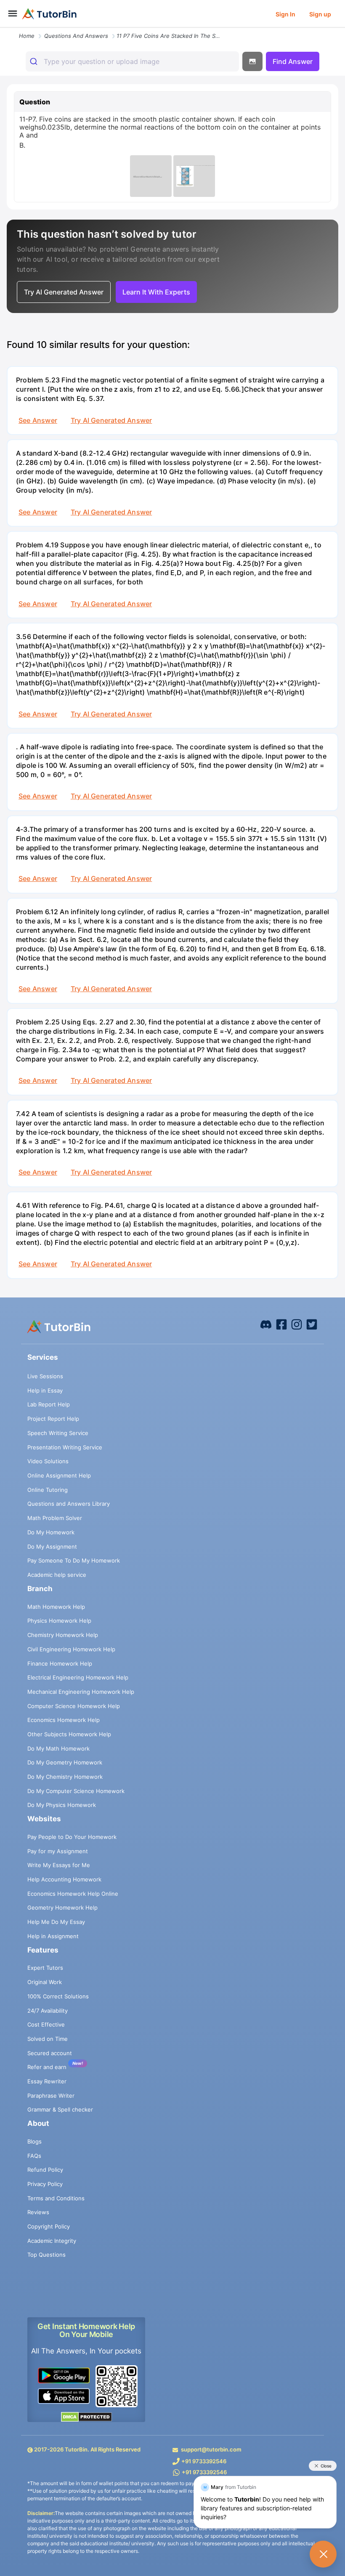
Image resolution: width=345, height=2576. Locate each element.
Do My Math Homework (58, 1748)
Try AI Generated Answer (111, 420)
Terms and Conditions (56, 2198)
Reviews (38, 2212)
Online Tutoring (48, 1490)
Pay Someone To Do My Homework (74, 1560)
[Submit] (35, 61)
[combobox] (132, 61)
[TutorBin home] (49, 14)
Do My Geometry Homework (65, 1762)
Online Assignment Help (59, 1475)
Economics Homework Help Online (73, 1894)
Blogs (34, 2141)
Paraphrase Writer (51, 2096)
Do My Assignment (52, 1547)
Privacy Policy (45, 2184)
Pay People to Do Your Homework (72, 1837)
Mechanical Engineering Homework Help (81, 1692)
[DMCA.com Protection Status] (86, 2417)
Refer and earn (47, 2067)
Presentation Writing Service (65, 1447)
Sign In (285, 14)
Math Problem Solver (55, 1518)
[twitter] (312, 1324)
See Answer (38, 420)
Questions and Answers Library (69, 1504)
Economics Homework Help (64, 1720)
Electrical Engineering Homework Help (78, 1677)
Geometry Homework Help (62, 1907)
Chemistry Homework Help (63, 1635)
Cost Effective (46, 2024)
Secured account (50, 2053)
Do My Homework (51, 1532)
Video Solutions (48, 1461)
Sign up (320, 14)
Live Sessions (45, 1376)
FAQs (34, 2156)
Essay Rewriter (47, 2081)
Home (27, 36)
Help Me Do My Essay (56, 1922)
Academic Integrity (52, 2241)
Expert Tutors (45, 1968)
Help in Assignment (53, 1936)
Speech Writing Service (58, 1433)
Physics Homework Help (59, 1621)
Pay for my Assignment (58, 1851)
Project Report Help (53, 1419)
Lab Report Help (49, 1404)
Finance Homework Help (60, 1663)
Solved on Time (48, 2039)
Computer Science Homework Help (74, 1706)
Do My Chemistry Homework (65, 1777)
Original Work (45, 1982)
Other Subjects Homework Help (69, 1734)
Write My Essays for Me (59, 1865)
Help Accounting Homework (64, 1879)
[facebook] (266, 1324)
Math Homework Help (56, 1607)
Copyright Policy (49, 2226)
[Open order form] (3, 28)
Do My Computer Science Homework (76, 1791)
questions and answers (76, 36)
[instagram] (297, 1324)
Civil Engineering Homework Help (71, 1649)
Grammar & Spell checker (60, 2109)
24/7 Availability (48, 2011)
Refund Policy (45, 2170)
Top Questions (46, 2255)
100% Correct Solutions (58, 1996)
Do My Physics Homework (62, 1805)
